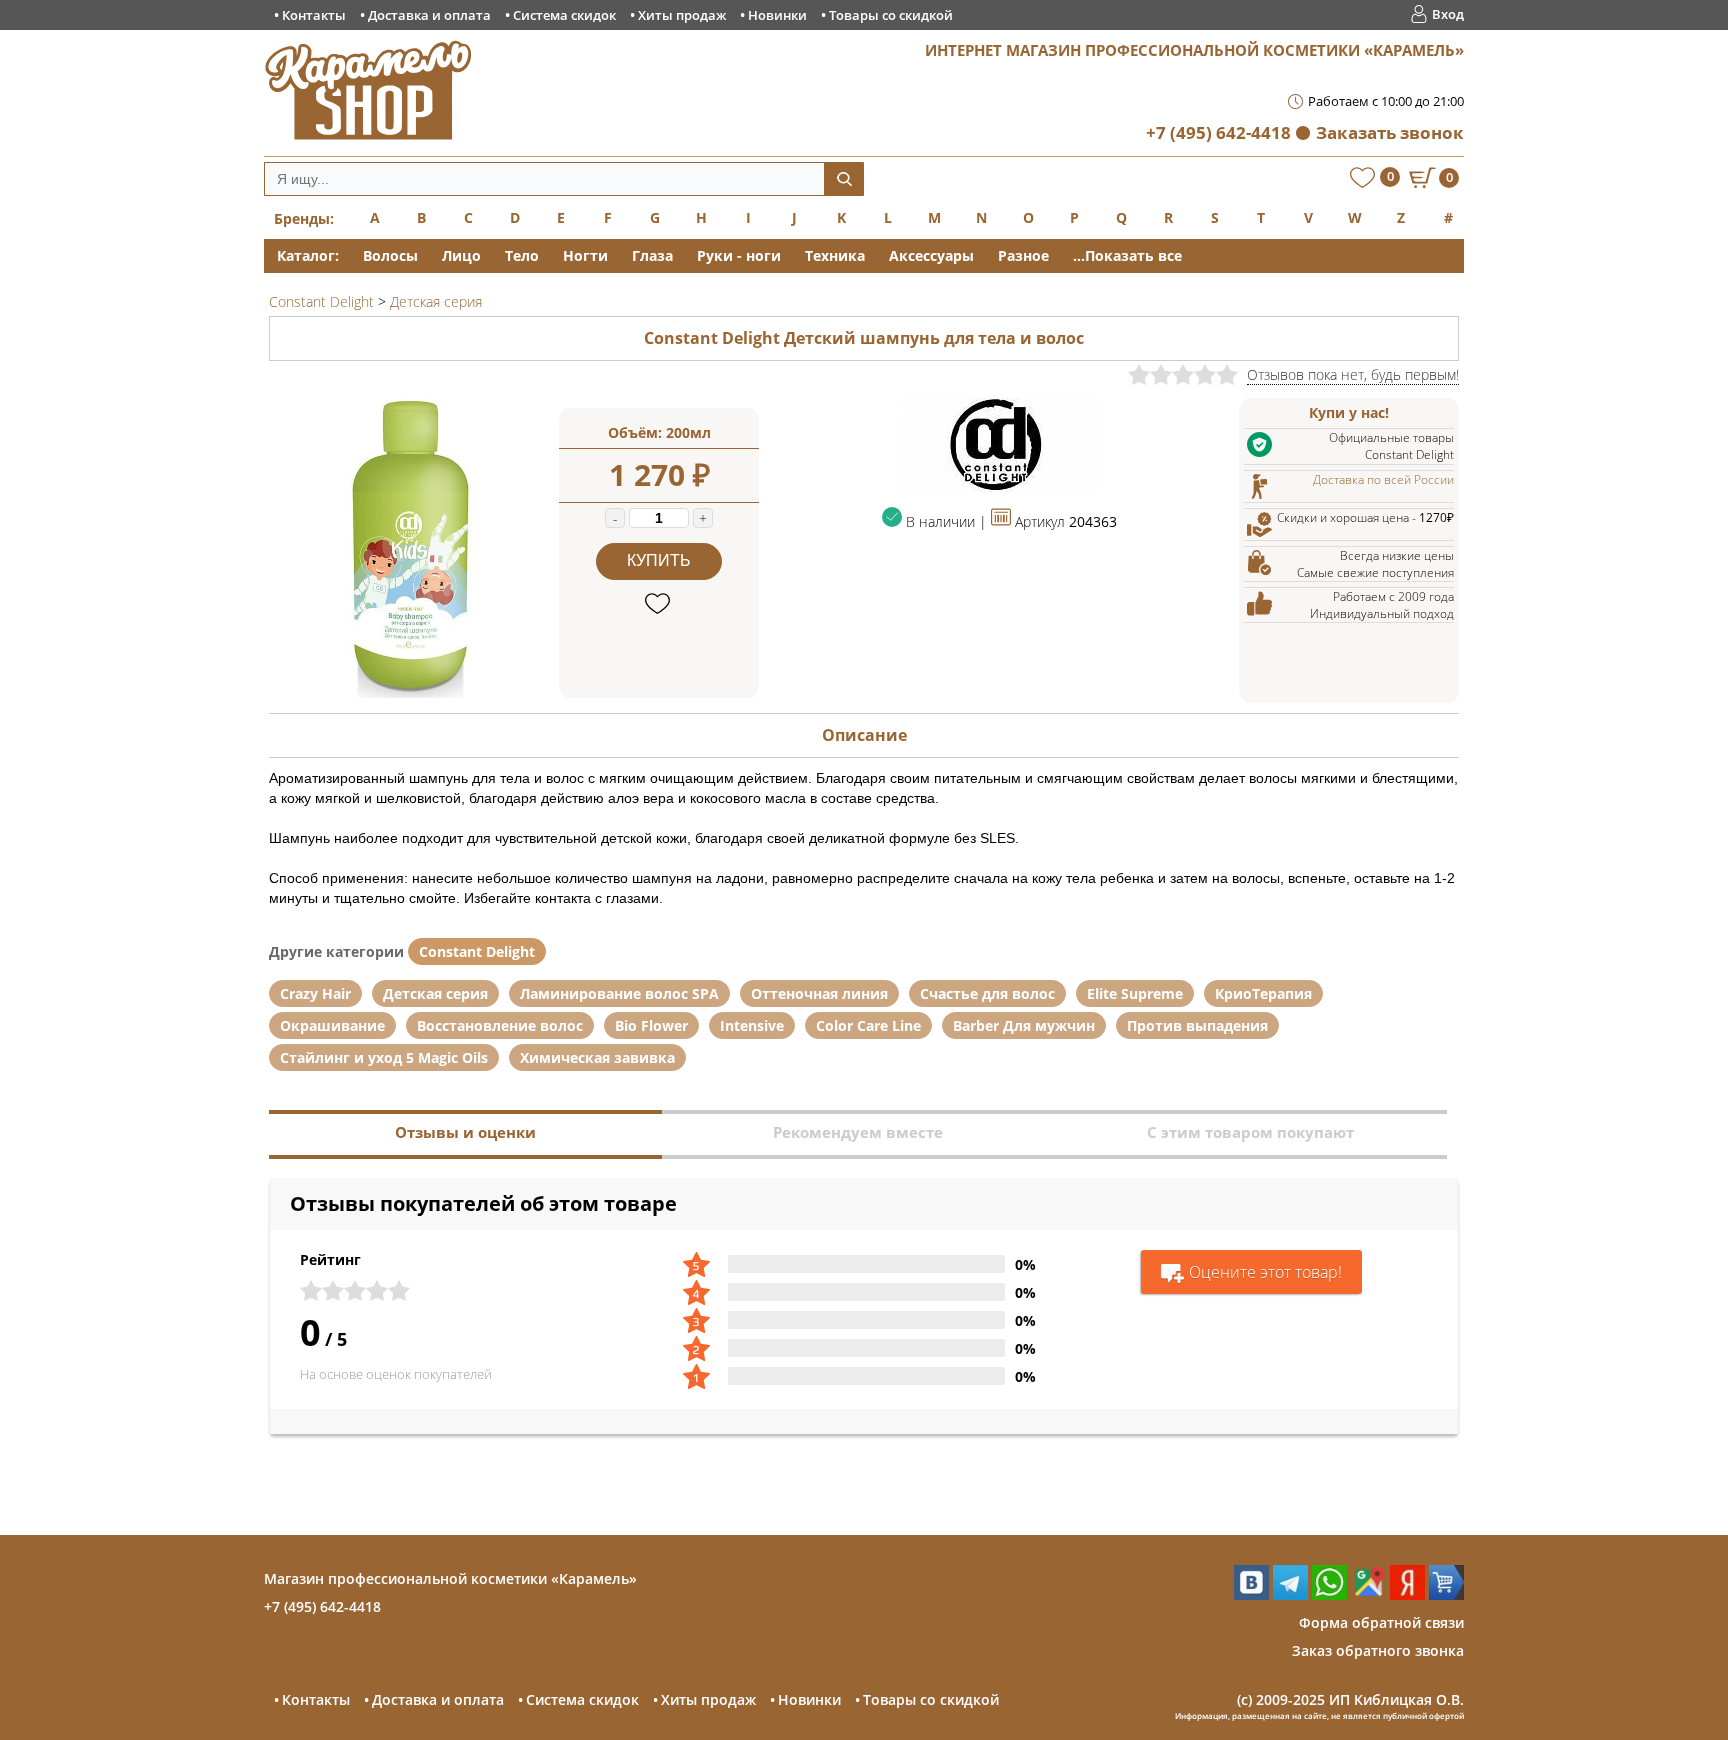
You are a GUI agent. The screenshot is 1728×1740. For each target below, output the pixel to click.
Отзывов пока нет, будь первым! (1353, 374)
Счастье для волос (987, 993)
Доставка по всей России (1383, 479)
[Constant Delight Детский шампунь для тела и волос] (414, 692)
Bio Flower (651, 1025)
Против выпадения (1197, 1025)
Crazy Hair (315, 993)
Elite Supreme (1135, 993)
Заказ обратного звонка (1378, 1650)
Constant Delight (477, 951)
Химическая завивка (597, 1057)
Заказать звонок (1390, 132)
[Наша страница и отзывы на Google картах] (1368, 1594)
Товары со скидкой (891, 15)
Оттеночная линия (819, 993)
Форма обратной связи (1381, 1622)
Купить (659, 560)
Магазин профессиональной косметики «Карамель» (450, 1578)
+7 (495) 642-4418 (1218, 132)
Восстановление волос (500, 1025)
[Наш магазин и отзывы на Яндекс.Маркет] (1446, 1594)
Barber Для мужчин (1024, 1025)
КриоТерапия (1263, 993)
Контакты (314, 15)
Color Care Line (868, 1025)
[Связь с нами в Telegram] (1290, 1594)
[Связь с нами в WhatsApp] (1329, 1594)
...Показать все (1127, 255)
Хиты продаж (682, 15)
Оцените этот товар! (1265, 1272)
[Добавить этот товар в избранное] (659, 604)
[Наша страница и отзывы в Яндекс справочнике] (1407, 1594)
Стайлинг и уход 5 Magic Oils (384, 1057)
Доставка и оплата (429, 15)
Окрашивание (332, 1025)
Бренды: (304, 218)
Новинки (777, 15)
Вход (1448, 14)
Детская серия (435, 993)
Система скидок (564, 15)
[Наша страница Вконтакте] (1251, 1594)
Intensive (752, 1025)
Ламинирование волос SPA (619, 993)
